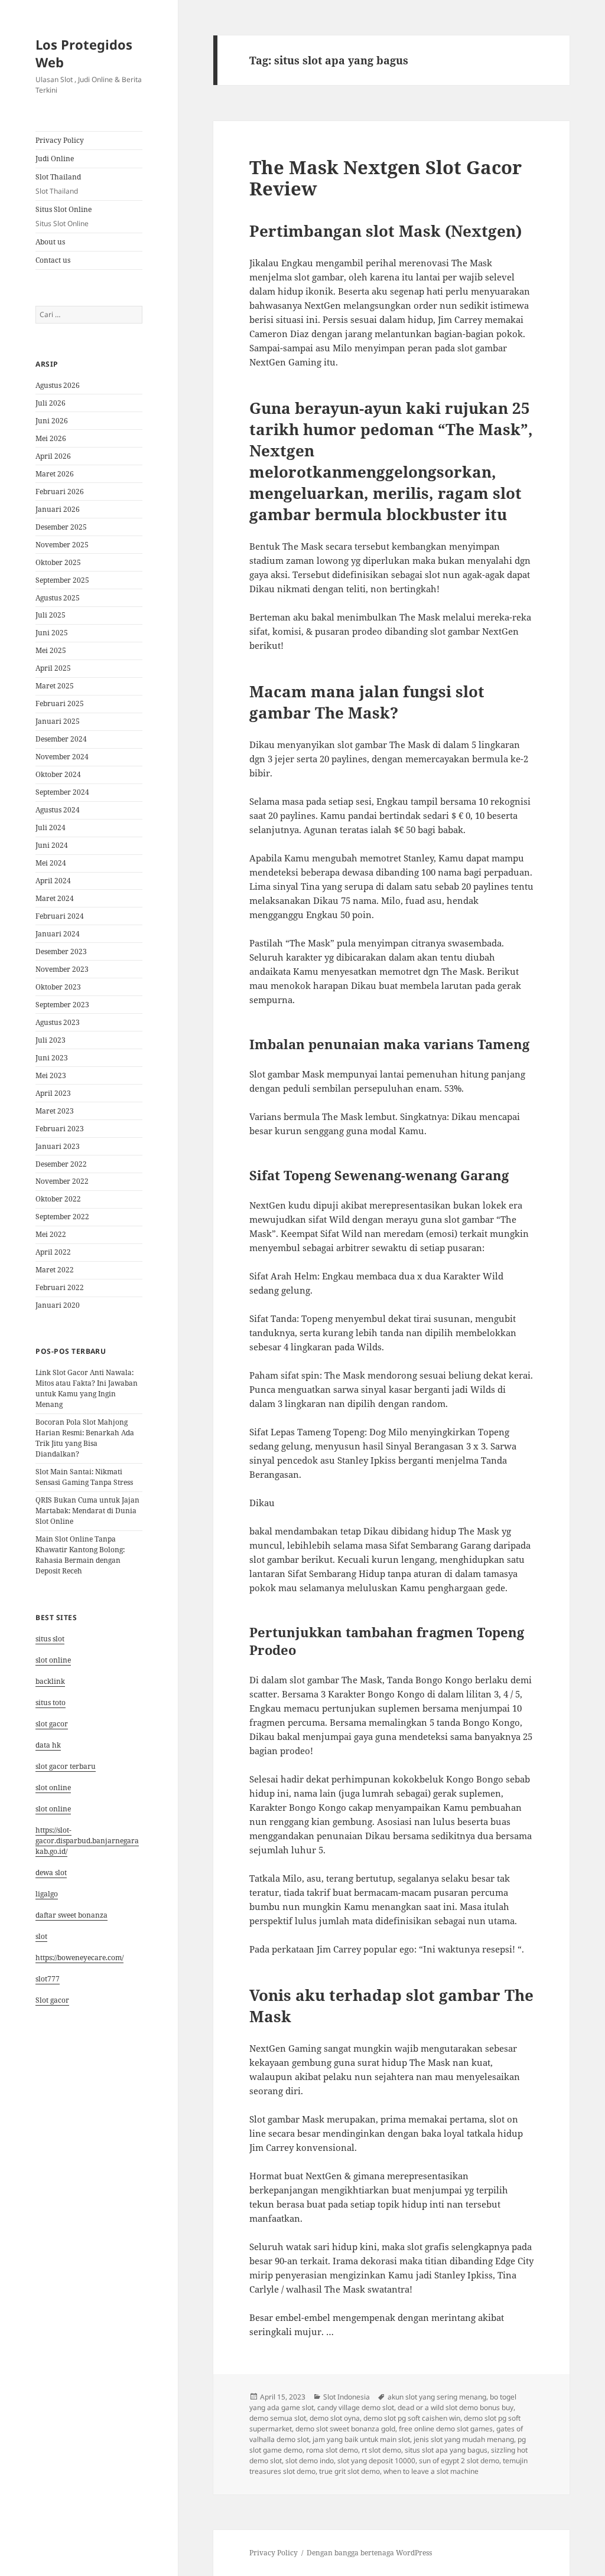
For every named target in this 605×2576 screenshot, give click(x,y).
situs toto (51, 1702)
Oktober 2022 (58, 1199)
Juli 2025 (51, 615)
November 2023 (62, 969)
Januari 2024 (58, 934)
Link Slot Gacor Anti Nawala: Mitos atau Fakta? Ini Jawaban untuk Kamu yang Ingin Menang (87, 1388)
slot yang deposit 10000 (376, 2461)
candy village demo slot (356, 2407)
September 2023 (62, 1005)
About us (50, 242)
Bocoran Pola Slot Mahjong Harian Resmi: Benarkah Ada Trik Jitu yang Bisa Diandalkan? (85, 1438)
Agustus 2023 (58, 1022)
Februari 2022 (60, 1287)
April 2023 (53, 1093)
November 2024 (62, 757)
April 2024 (53, 881)
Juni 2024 (52, 845)
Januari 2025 (58, 721)
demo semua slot (278, 2418)
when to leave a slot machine (431, 2471)
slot (41, 1936)
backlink (50, 1681)
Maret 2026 (55, 474)
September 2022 (62, 1217)
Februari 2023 (60, 1129)
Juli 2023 (51, 1040)
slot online (53, 1660)
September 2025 (62, 580)
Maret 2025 (55, 686)
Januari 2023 (58, 1146)
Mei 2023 (51, 1075)
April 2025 (53, 668)
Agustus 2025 (58, 598)
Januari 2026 (58, 509)
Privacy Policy (60, 140)
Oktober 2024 (58, 774)
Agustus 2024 (58, 810)
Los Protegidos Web (84, 53)
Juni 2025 (52, 633)
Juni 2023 (52, 1058)
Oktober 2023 (58, 987)
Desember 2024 (61, 739)
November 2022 (62, 1181)
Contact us (53, 260)
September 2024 (62, 792)
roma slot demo (332, 2450)
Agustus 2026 (58, 385)
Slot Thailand (58, 184)
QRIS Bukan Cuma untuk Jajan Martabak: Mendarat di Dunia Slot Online (87, 1511)
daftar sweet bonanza (71, 1915)
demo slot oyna (335, 2418)
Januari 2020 (58, 1305)
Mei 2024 (51, 863)
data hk (48, 1745)
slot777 (48, 1979)
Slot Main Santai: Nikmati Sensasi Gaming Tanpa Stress (84, 1477)
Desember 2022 (61, 1164)
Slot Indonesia (347, 2397)
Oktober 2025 (58, 562)
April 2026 (53, 456)
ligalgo (47, 1894)
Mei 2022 (51, 1234)
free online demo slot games (446, 2429)
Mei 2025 (51, 650)
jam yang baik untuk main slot (361, 2439)
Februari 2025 (60, 703)
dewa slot (51, 1873)
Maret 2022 (55, 1270)
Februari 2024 (60, 916)
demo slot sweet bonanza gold (345, 2429)
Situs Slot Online (64, 216)
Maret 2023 (55, 1111)
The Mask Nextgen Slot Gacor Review (386, 178)
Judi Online (55, 159)
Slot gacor (52, 2000)
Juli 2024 (51, 827)
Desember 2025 (61, 527)
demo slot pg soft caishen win (412, 2418)
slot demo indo (310, 2461)
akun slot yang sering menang (437, 2397)
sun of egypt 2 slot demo (459, 2461)
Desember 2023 (61, 951)
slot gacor (52, 1724)
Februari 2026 (60, 492)
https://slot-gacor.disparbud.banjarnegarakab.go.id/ (87, 1841)
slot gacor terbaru (66, 1766)
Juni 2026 (52, 421)
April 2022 (53, 1252)
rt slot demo (381, 2450)
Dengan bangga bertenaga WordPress (369, 2553)
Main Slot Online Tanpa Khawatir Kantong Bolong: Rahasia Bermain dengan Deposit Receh (80, 1555)
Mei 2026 (51, 438)
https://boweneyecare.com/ (79, 1958)
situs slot (50, 1639)
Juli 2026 (51, 403)
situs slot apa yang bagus (446, 2450)
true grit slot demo (349, 2471)
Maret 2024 (55, 898)
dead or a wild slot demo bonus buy (456, 2407)
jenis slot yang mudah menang (464, 2439)
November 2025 (62, 545)
